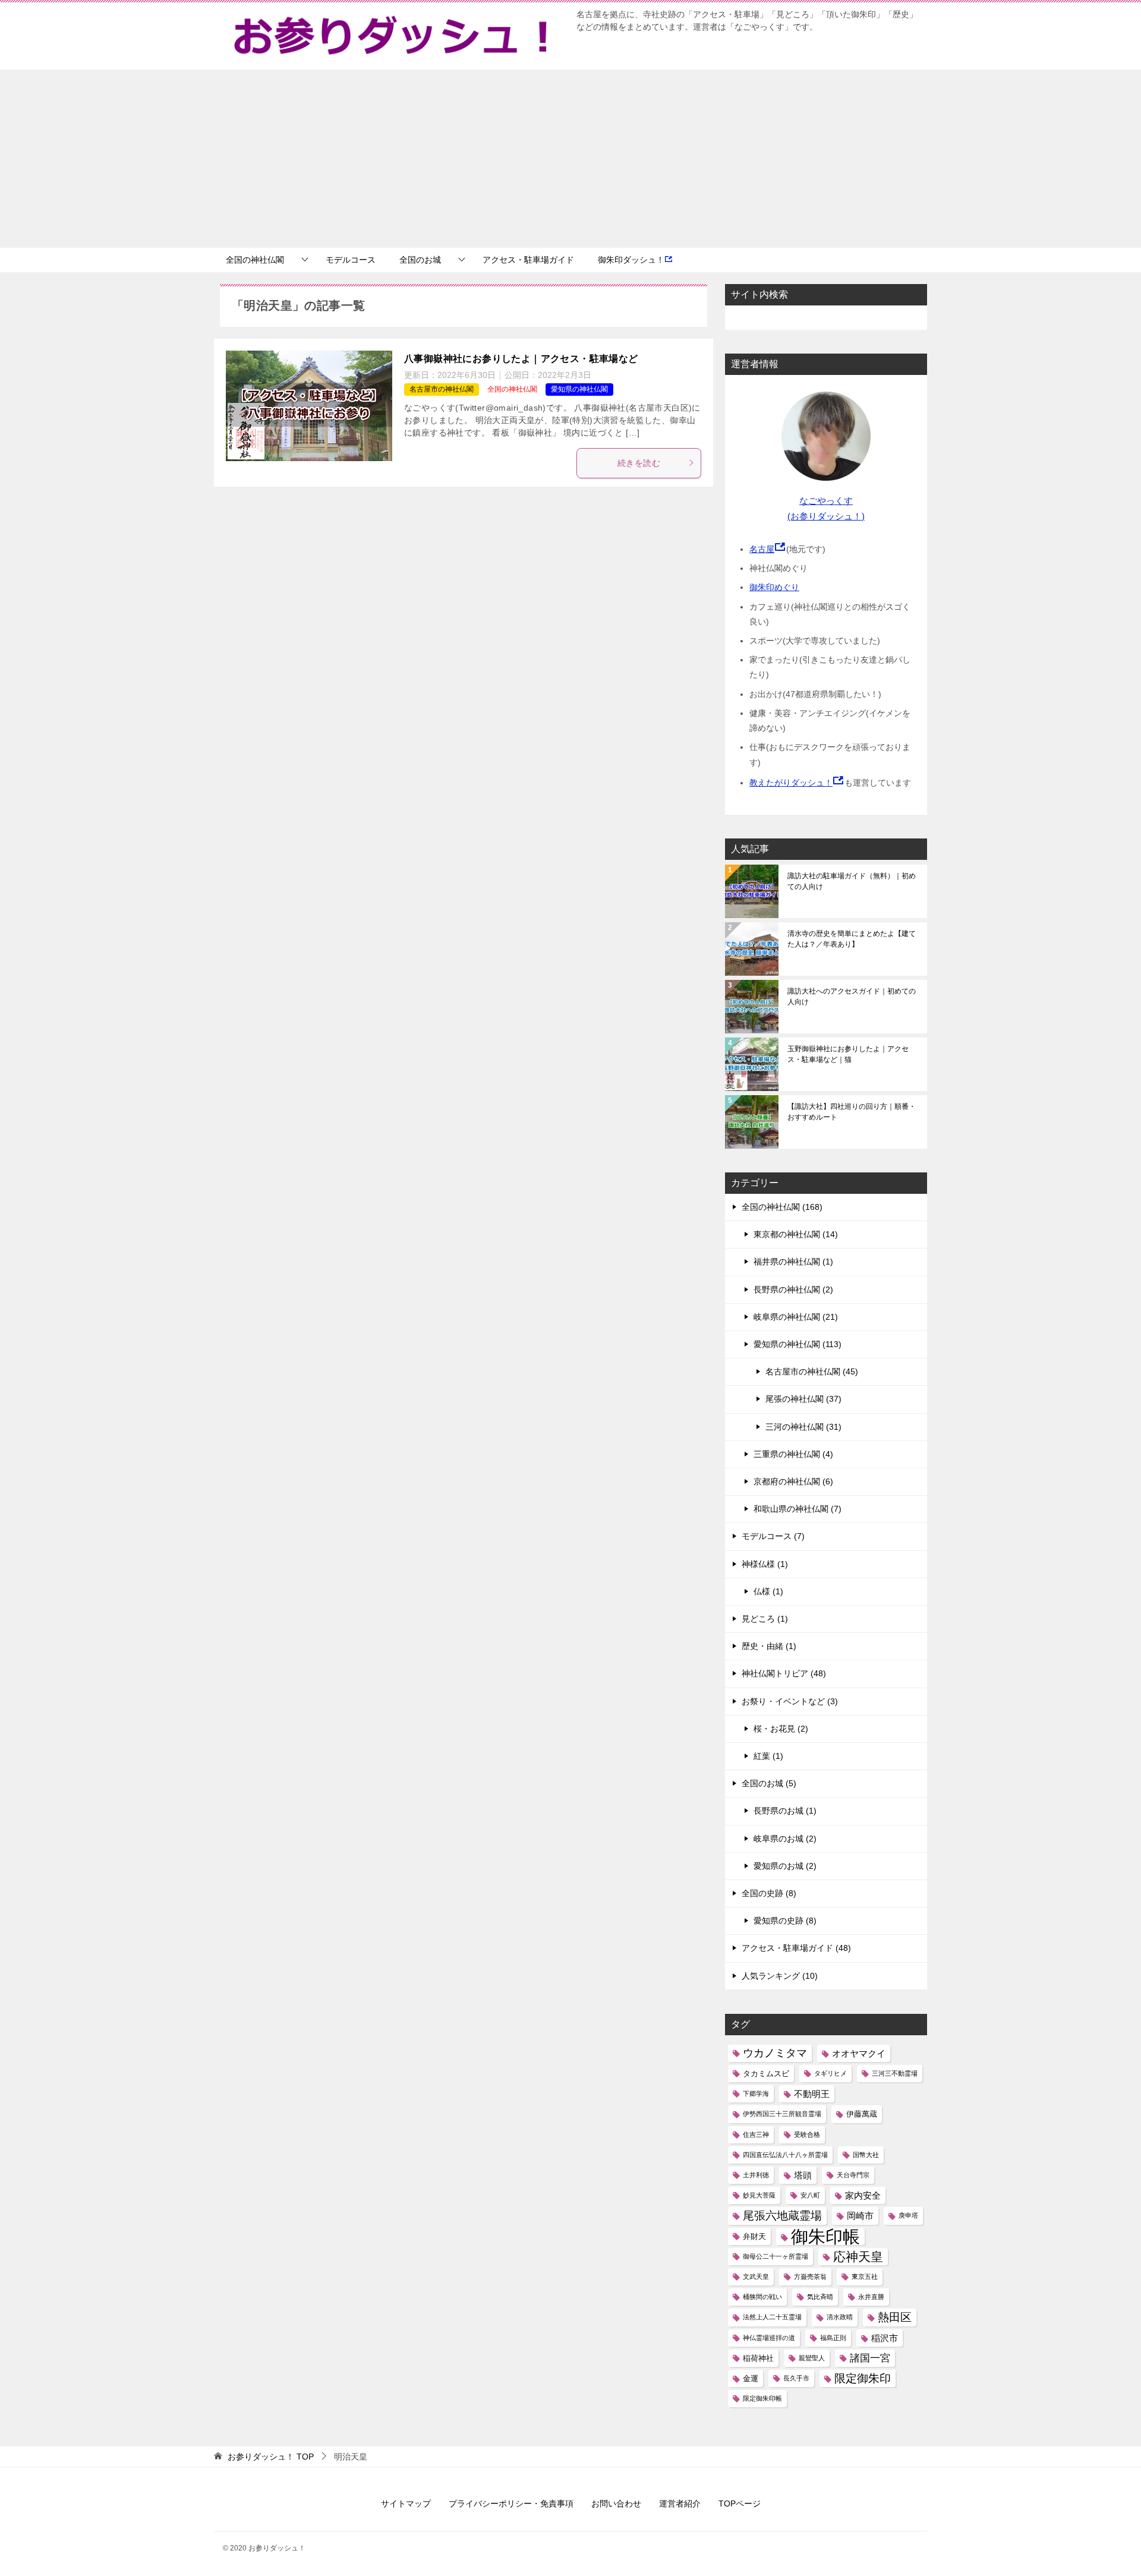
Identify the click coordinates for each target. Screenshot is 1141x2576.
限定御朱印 (863, 2378)
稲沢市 (885, 2338)
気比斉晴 (820, 2297)
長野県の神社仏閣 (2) (793, 1289)
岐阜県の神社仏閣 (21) (796, 1317)
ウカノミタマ (775, 2053)
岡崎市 (860, 2216)
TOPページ (740, 2504)
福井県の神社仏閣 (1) (793, 1262)
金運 (751, 2378)
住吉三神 (756, 2134)
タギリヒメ (830, 2073)
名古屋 (762, 549)
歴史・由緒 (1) (769, 1646)
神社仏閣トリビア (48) (784, 1673)
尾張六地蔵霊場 (782, 2216)
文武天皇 (756, 2277)
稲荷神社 (758, 2358)
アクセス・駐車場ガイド (528, 260)
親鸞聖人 (812, 2358)
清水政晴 (840, 2317)
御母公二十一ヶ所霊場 (776, 2256)
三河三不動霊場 (895, 2073)
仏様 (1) (768, 1591)
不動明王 (812, 2094)
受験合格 (807, 2134)
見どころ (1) (765, 1619)
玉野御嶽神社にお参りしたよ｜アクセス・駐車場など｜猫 (848, 1054)
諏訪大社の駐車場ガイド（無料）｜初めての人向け (852, 881)
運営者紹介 (680, 2504)
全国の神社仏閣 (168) (782, 1207)
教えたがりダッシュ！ (791, 783)
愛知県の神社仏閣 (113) (798, 1344)
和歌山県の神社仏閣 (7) (798, 1509)
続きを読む (639, 463)
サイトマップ (406, 2504)
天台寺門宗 (853, 2175)
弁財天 (754, 2236)
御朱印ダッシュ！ (631, 260)
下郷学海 (756, 2093)
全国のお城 (420, 260)
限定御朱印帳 (762, 2398)
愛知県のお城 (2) (785, 1866)
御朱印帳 (825, 2236)
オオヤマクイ (859, 2053)
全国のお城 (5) (769, 1783)
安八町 (810, 2195)
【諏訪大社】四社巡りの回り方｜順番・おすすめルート (852, 1112)
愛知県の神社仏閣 (579, 389)
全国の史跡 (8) (769, 1893)
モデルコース (351, 260)
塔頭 (803, 2175)
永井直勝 (871, 2297)
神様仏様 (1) (765, 1564)
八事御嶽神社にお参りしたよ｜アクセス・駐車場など (521, 359)
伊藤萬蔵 (862, 2114)
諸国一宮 (870, 2358)
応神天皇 (858, 2257)
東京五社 (865, 2277)
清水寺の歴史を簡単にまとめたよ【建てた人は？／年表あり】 (852, 939)
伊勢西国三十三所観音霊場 (782, 2114)
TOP (271, 2457)
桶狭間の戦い (762, 2297)
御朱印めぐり (774, 587)
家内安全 (863, 2195)
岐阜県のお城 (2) (785, 1839)
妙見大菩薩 (759, 2195)
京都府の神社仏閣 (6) (793, 1481)
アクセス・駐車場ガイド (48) (796, 1948)
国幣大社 (866, 2155)
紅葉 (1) (768, 1756)
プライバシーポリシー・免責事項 (511, 2504)
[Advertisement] (570, 159)
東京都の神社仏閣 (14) (796, 1234)
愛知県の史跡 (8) (785, 1921)
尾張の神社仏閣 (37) (803, 1399)
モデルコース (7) (773, 1536)
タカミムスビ (766, 2074)
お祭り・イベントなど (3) (790, 1701)
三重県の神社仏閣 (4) (793, 1454)
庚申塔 (908, 2215)
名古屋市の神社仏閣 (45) (812, 1371)
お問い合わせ (616, 2504)
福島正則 (833, 2338)
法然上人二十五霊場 (772, 2317)
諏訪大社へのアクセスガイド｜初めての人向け (852, 997)
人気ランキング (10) (780, 1976)
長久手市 (796, 2378)
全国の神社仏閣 (255, 260)
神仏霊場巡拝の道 (769, 2338)
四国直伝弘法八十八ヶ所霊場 (785, 2155)
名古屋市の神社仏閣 (442, 389)
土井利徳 (756, 2175)
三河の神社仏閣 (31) (803, 1427)
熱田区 (895, 2317)
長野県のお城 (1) (785, 1811)
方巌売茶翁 (810, 2277)
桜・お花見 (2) (781, 1729)
